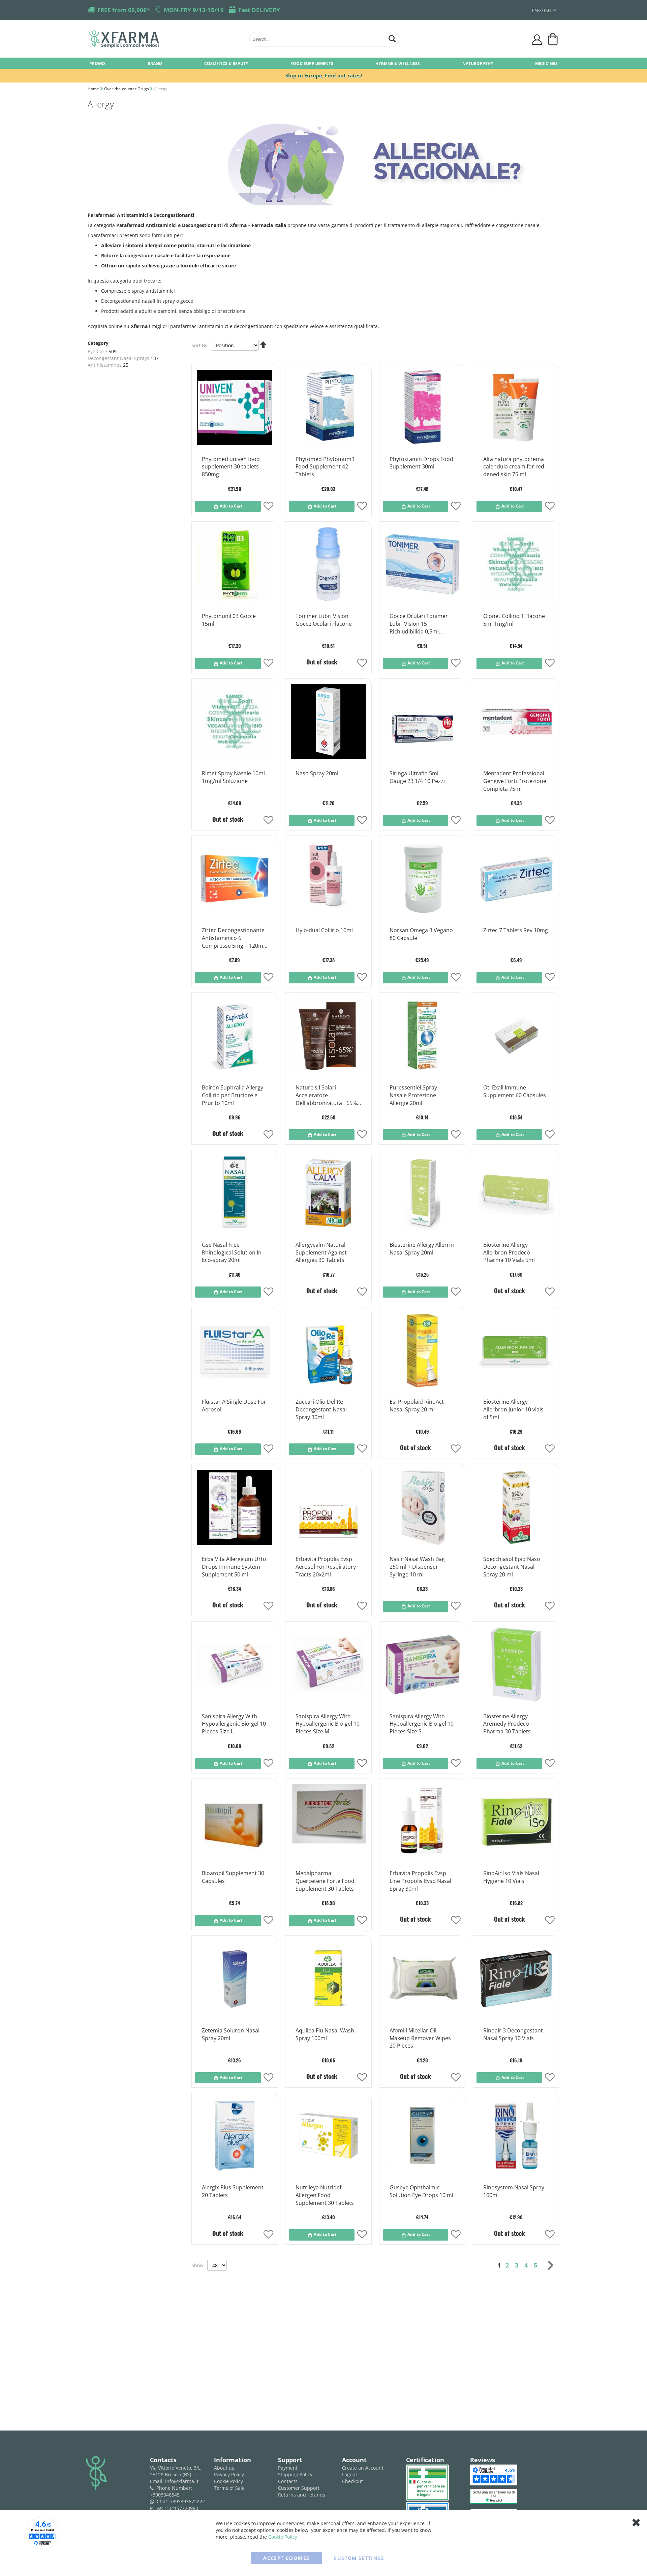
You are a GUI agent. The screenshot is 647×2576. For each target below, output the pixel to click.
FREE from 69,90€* (124, 10)
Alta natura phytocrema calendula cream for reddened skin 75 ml (515, 467)
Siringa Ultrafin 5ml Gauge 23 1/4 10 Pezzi (417, 777)
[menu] (323, 63)
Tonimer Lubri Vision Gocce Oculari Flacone (324, 620)
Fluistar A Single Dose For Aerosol (234, 1406)
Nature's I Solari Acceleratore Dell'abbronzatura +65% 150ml (326, 1096)
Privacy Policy (229, 2474)
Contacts (288, 2481)
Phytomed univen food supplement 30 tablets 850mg (231, 467)
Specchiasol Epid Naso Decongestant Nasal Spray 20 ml (512, 1567)
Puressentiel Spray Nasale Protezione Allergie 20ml (413, 1095)
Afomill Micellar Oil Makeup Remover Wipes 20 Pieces (420, 2038)
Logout (350, 2474)
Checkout (352, 2481)
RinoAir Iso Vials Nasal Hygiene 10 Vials (511, 1877)
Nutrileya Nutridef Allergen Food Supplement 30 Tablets (325, 2195)
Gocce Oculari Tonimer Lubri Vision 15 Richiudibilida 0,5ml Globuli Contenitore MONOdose (419, 624)
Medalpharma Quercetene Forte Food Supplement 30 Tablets (325, 1881)
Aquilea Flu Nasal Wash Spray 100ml (325, 2034)
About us (224, 2468)
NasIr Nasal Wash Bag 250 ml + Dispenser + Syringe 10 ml (417, 1567)
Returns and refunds (302, 2495)
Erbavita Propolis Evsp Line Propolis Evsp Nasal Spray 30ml (420, 1881)
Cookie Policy (228, 2481)
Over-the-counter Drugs (127, 89)
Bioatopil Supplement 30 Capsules (233, 1877)
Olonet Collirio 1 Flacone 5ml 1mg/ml (514, 620)
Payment (288, 2468)
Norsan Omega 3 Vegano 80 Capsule (421, 934)
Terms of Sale (229, 2488)
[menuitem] (97, 63)
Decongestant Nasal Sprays (118, 358)
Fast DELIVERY (259, 10)
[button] (544, 10)
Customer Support (299, 2488)
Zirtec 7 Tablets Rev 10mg (516, 930)
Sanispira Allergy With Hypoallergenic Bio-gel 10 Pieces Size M (328, 1724)
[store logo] (166, 39)
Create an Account (363, 2468)
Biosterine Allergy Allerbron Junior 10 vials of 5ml (513, 1409)
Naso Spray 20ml (317, 773)
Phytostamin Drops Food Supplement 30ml (421, 463)
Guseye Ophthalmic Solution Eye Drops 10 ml (421, 2191)
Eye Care (97, 351)
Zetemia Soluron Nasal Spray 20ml (231, 2034)
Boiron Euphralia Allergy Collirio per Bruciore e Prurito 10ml (233, 1095)
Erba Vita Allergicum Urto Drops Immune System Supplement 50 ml (234, 1567)
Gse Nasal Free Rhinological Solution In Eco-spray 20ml (232, 1252)
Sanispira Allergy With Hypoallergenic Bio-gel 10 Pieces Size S (422, 1724)
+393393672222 (187, 2501)
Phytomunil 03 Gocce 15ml (229, 620)
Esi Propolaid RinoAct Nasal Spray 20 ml (417, 1406)
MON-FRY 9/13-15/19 (194, 10)
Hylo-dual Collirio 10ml (324, 930)
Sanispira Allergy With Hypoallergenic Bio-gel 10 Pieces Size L (234, 1724)
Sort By (199, 345)
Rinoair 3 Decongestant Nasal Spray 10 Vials (513, 2034)
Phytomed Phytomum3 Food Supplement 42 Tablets (325, 467)
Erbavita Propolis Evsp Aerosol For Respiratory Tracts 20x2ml (326, 1567)
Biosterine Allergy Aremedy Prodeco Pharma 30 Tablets (507, 1724)
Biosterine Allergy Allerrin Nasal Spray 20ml (422, 1249)
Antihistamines (105, 365)
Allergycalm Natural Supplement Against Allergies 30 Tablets (321, 1252)
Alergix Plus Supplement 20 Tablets (233, 2191)
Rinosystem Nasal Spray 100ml (514, 2191)
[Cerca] (392, 38)
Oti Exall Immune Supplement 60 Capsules (515, 1091)
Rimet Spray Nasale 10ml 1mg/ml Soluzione (233, 777)
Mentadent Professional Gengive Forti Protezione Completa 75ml (515, 781)
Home (94, 89)
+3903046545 (165, 2495)
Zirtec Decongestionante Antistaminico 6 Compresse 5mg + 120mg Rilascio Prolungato (234, 938)
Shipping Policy (295, 2474)
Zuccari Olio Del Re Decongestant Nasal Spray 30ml (321, 1409)
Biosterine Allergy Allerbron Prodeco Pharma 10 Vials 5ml (509, 1252)
